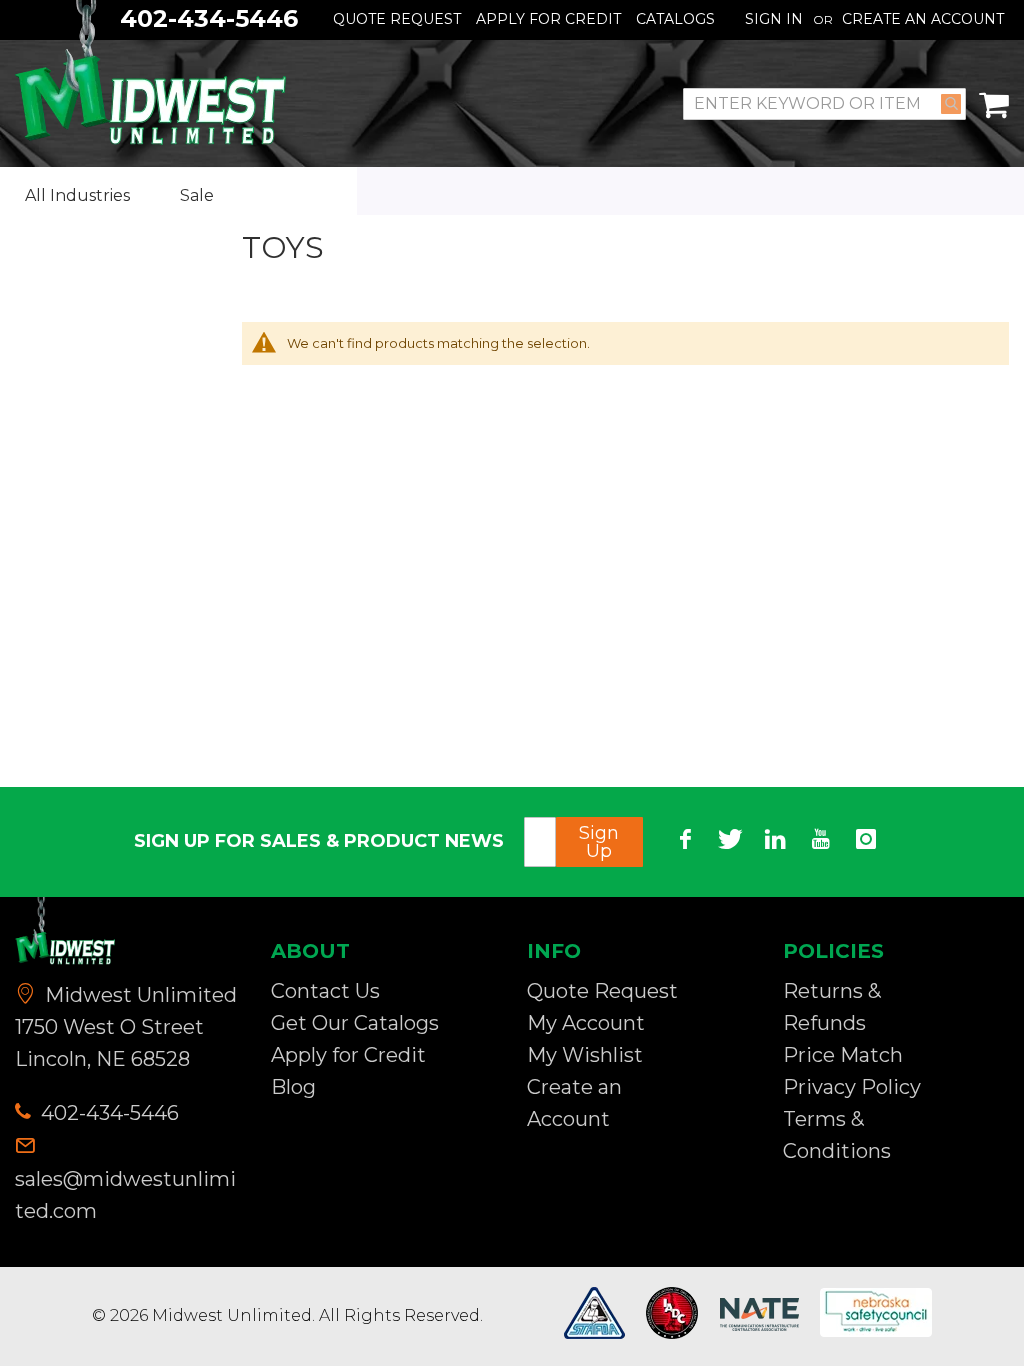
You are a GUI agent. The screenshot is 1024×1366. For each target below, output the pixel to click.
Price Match (843, 1055)
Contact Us (325, 991)
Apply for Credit (348, 1055)
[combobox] (824, 104)
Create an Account (923, 19)
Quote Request (397, 19)
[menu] (178, 196)
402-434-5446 (107, 1113)
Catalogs (675, 19)
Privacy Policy (852, 1087)
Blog (293, 1087)
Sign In (774, 19)
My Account (586, 1023)
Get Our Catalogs (355, 1023)
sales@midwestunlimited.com (125, 1195)
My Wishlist (585, 1055)
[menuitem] (92, 196)
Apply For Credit (548, 19)
